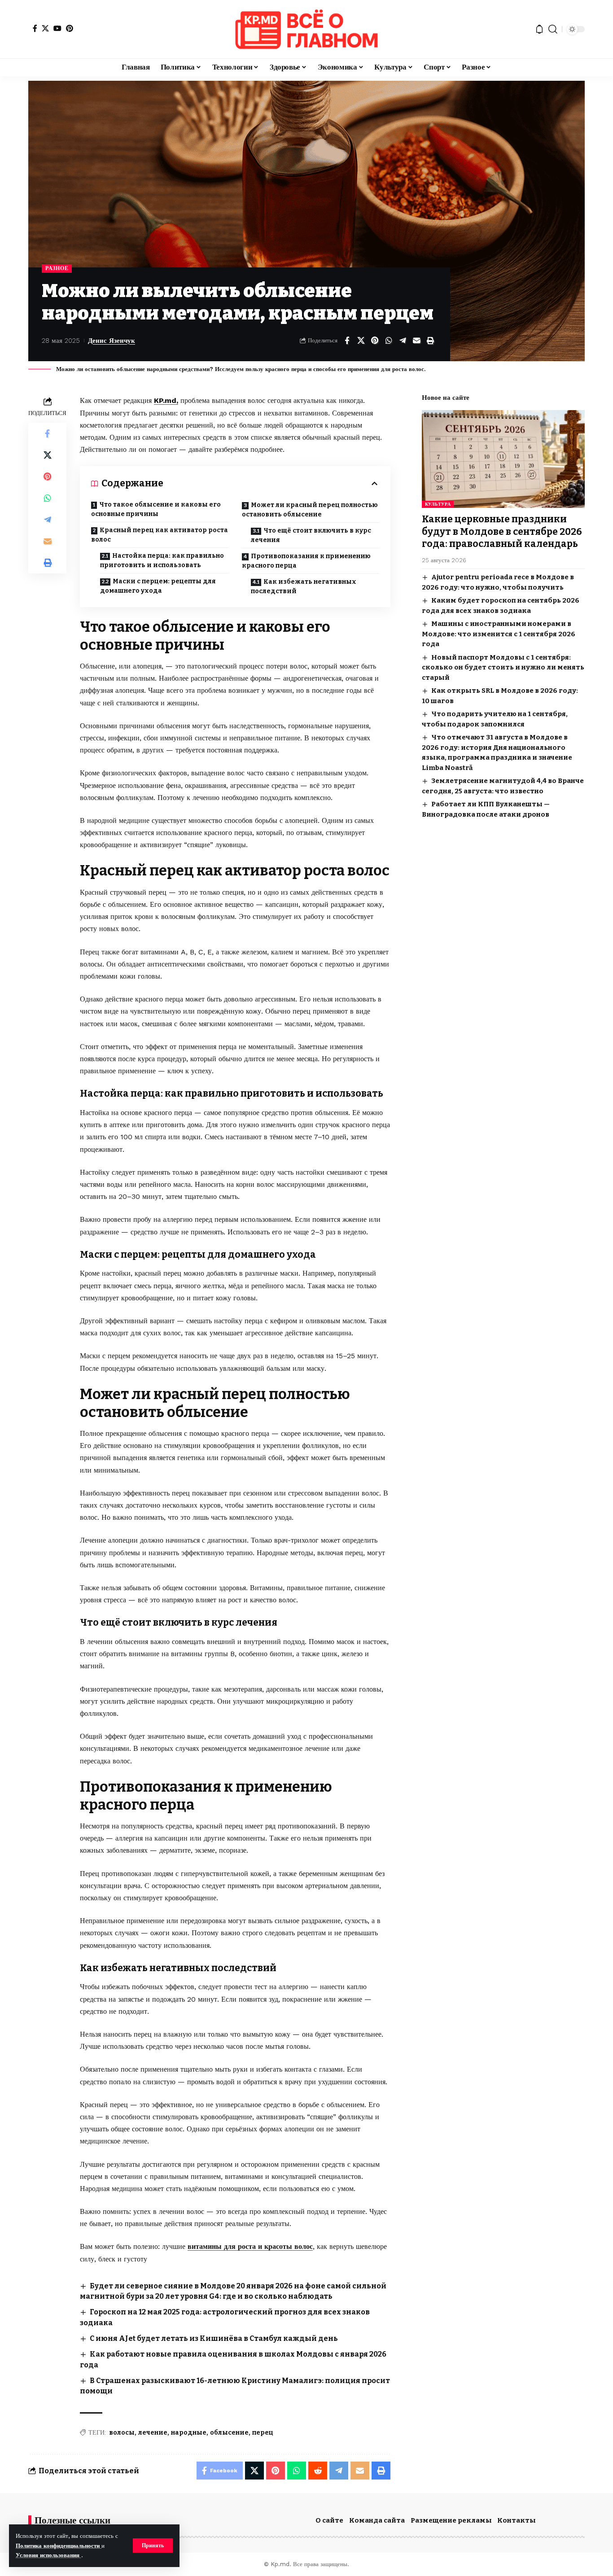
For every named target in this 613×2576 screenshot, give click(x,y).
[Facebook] (35, 28)
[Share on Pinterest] (375, 341)
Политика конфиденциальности (59, 2546)
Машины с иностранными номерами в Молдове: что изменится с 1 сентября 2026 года (499, 634)
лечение (153, 2433)
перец (263, 2433)
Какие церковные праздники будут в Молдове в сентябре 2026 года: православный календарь (502, 531)
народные (189, 2433)
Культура (438, 504)
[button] (153, 2545)
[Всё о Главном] (306, 29)
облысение (229, 2433)
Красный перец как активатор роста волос (160, 535)
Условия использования (48, 2555)
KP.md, (166, 400)
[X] (45, 28)
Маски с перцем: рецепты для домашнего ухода (158, 586)
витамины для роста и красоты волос (250, 2246)
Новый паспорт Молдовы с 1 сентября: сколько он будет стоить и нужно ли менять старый (503, 667)
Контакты (517, 2520)
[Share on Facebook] (347, 341)
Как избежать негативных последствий (304, 586)
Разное (57, 268)
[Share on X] (361, 341)
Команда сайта (377, 2520)
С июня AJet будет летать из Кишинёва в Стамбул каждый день (214, 2338)
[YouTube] (57, 28)
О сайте (329, 2520)
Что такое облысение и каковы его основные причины (156, 509)
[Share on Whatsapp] (389, 341)
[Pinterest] (70, 28)
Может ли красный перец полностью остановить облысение (310, 510)
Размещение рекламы (451, 2520)
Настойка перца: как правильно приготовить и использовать (162, 560)
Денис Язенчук (112, 341)
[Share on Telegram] (403, 341)
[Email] (416, 341)
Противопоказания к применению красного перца (306, 561)
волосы (122, 2433)
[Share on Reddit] (318, 2471)
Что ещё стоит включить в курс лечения (311, 535)
